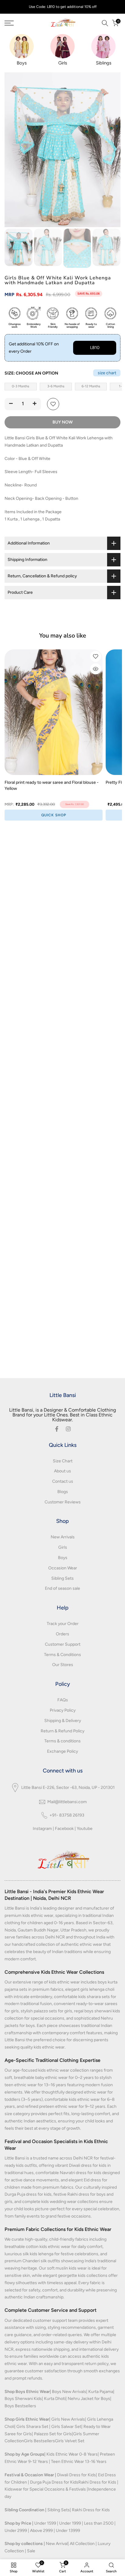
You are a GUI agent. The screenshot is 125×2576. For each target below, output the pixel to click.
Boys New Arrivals (69, 2392)
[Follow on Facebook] (57, 1429)
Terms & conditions (62, 1741)
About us (62, 1471)
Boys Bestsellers (20, 2406)
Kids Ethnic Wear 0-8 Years (72, 2454)
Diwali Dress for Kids (76, 2475)
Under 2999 (16, 2531)
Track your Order (63, 1624)
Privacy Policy (63, 1710)
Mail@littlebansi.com (67, 1802)
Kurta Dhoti (55, 2399)
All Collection (82, 2544)
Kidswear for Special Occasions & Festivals (45, 2489)
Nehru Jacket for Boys (89, 2399)
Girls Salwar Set (66, 2427)
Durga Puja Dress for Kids (54, 2482)
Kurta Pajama (101, 2392)
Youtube (85, 1829)
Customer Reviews (63, 1502)
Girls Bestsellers (39, 2441)
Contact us (63, 1481)
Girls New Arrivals (68, 2419)
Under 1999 (70, 2523)
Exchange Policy (62, 1751)
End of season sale (62, 1588)
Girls (63, 1547)
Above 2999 (41, 2531)
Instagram (42, 1829)
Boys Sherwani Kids (23, 2399)
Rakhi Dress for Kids (97, 2482)
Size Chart (63, 1461)
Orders (62, 1634)
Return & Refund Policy (62, 1731)
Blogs (63, 1492)
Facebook (64, 1829)
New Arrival (57, 2544)
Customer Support (63, 1644)
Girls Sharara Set (32, 2427)
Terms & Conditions (62, 1655)
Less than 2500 (99, 2523)
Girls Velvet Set (70, 2441)
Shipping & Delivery (63, 1721)
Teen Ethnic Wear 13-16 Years (79, 2462)
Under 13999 (68, 2531)
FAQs (63, 1700)
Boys (63, 1558)
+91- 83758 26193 (67, 1815)
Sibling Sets (62, 1578)
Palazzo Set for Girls (53, 2434)
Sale (31, 2551)
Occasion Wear (63, 1568)
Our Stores (63, 1665)
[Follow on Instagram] (68, 1429)
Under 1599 (45, 2523)
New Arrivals (63, 1537)
